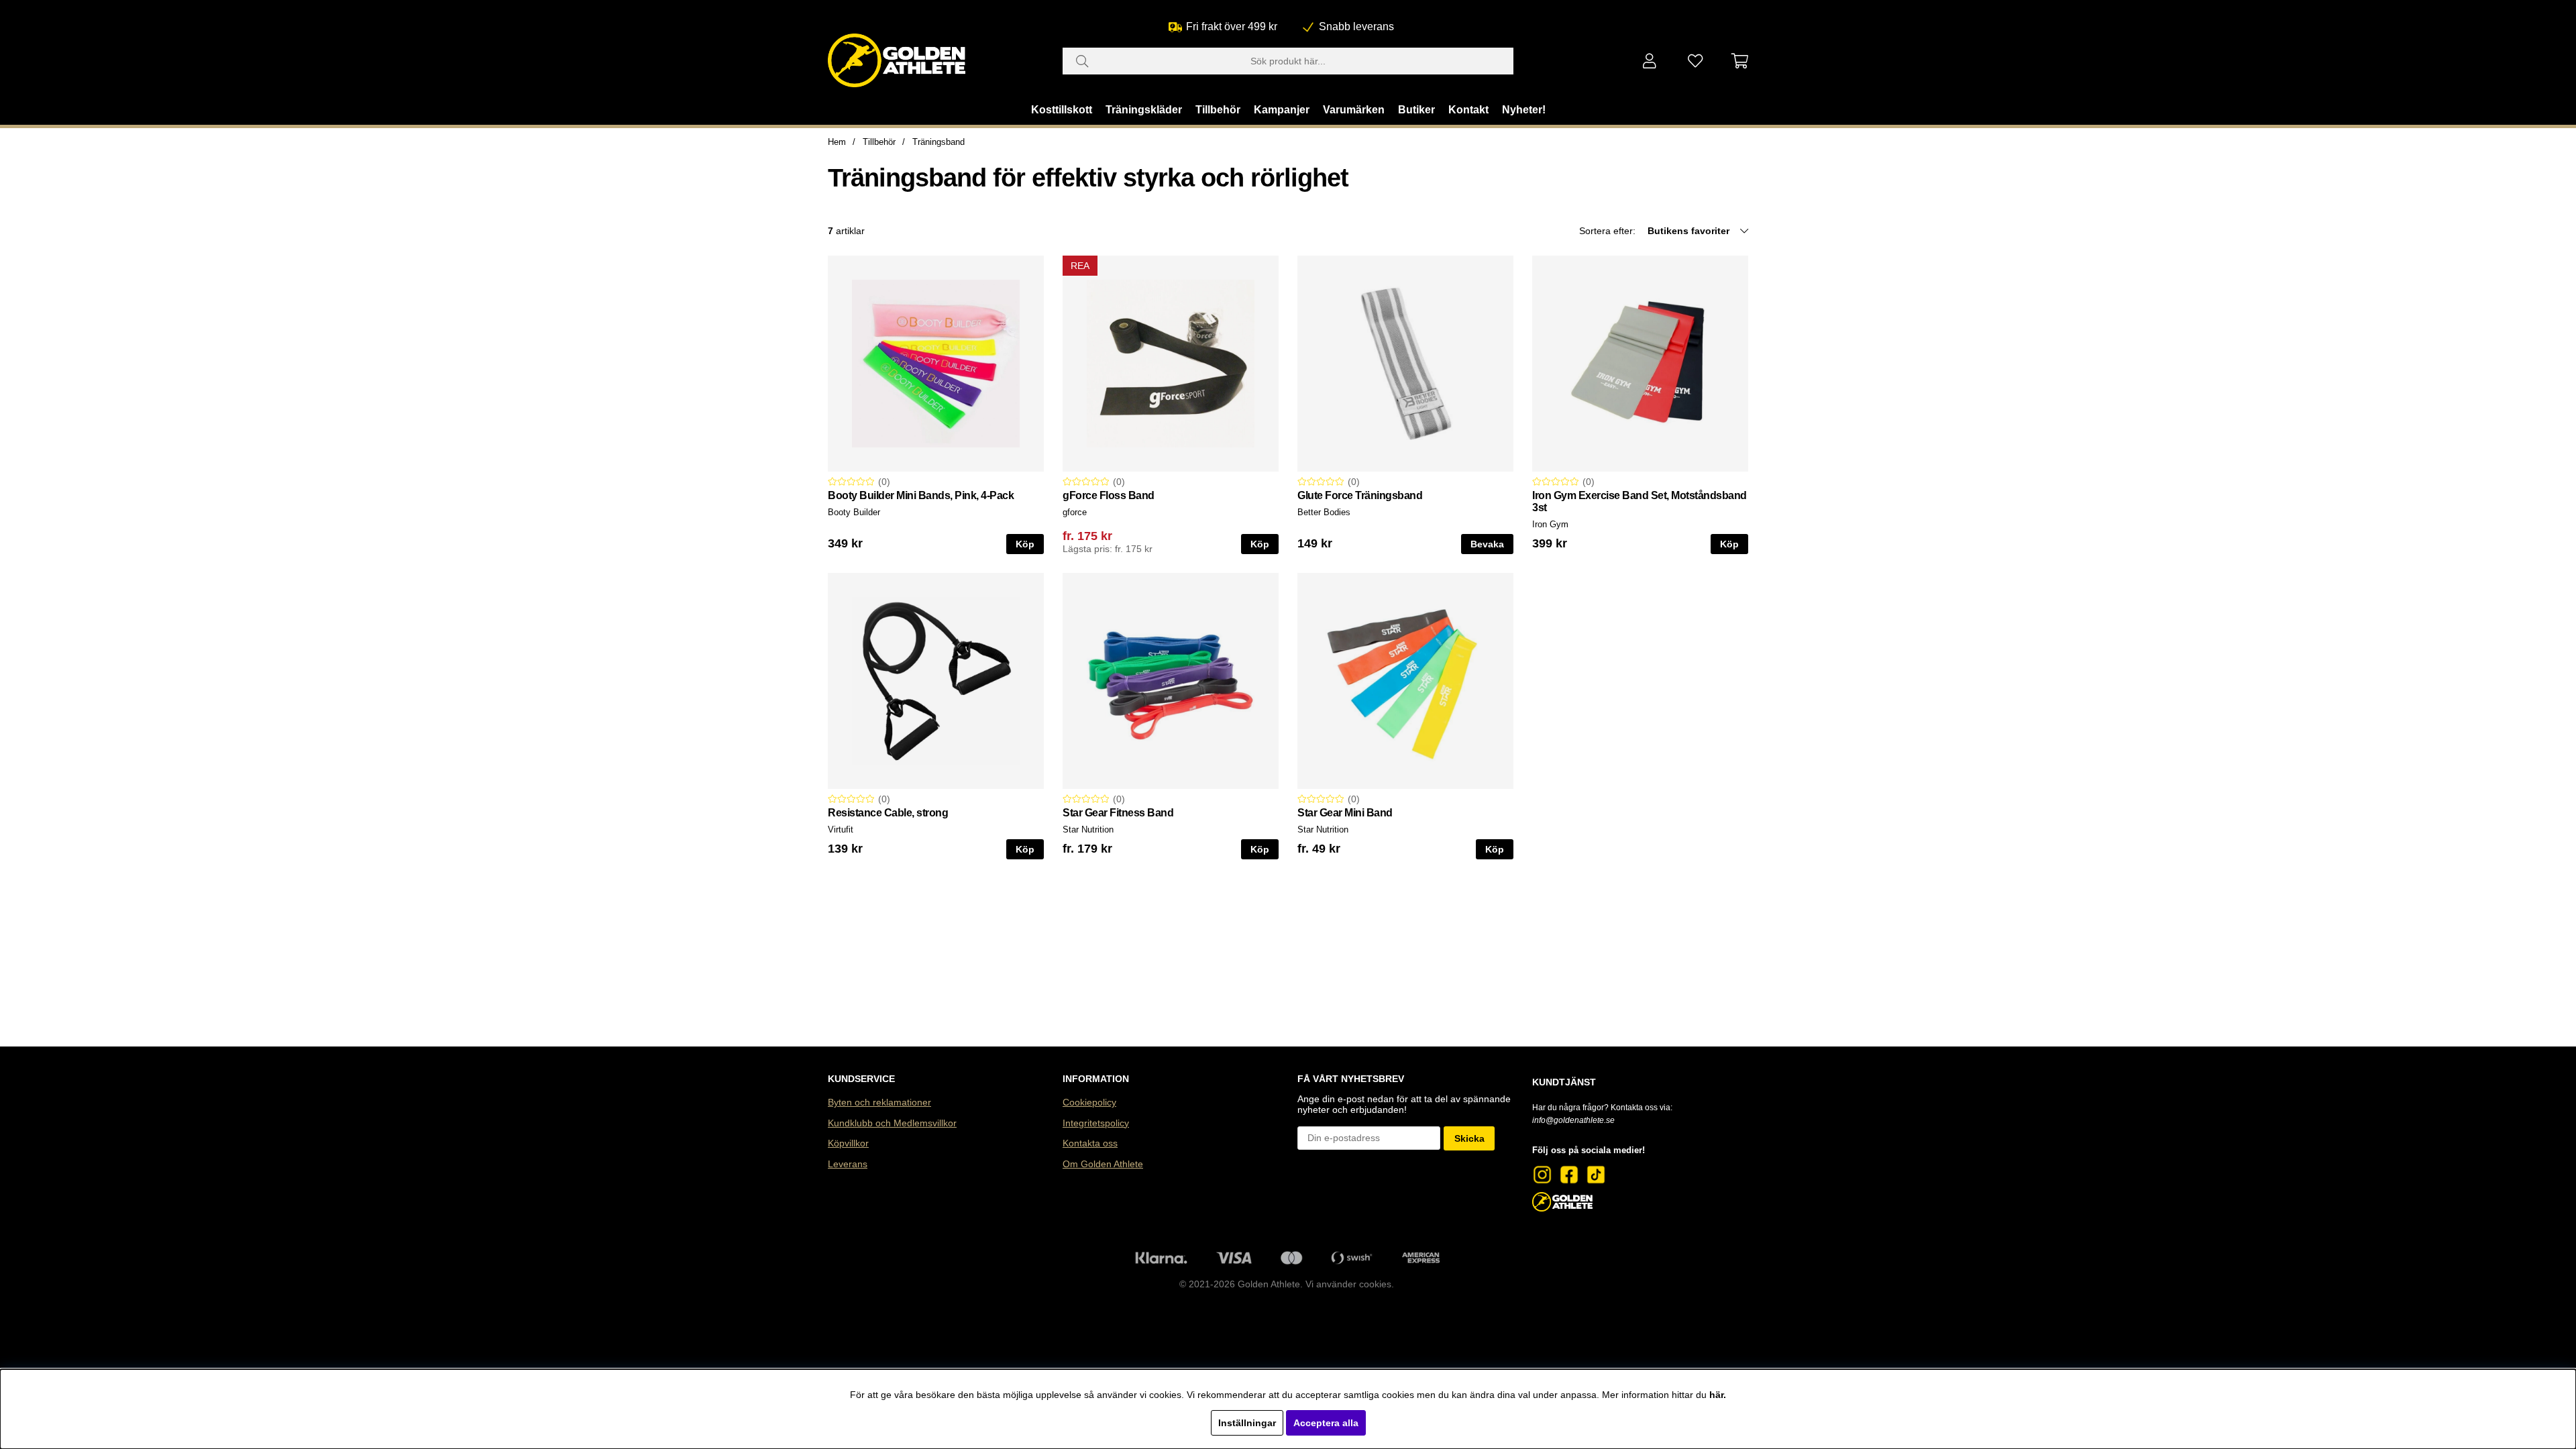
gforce (1075, 512)
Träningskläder (1144, 110)
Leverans (848, 1164)
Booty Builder (854, 512)
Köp (1260, 544)
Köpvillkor (848, 1143)
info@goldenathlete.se (1573, 1120)
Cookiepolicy (1089, 1102)
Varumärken (1354, 110)
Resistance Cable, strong (888, 813)
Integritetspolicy (1096, 1123)
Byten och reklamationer (879, 1102)
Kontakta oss (1090, 1143)
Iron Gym (1550, 524)
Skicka (1469, 1138)
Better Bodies (1324, 512)
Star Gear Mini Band (1345, 813)
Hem (837, 142)
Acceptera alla (1326, 1423)
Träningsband (938, 142)
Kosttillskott (1062, 110)
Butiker (1416, 110)
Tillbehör (1218, 110)
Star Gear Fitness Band (1118, 813)
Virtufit (841, 829)
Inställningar (1247, 1423)
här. (1718, 1395)
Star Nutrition (1088, 829)
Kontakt (1468, 110)
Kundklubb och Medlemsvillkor (892, 1123)
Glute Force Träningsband (1360, 495)
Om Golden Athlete (1103, 1164)
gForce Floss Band (1109, 495)
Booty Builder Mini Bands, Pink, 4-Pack (921, 495)
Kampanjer (1282, 110)
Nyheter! (1524, 110)
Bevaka (1487, 544)
